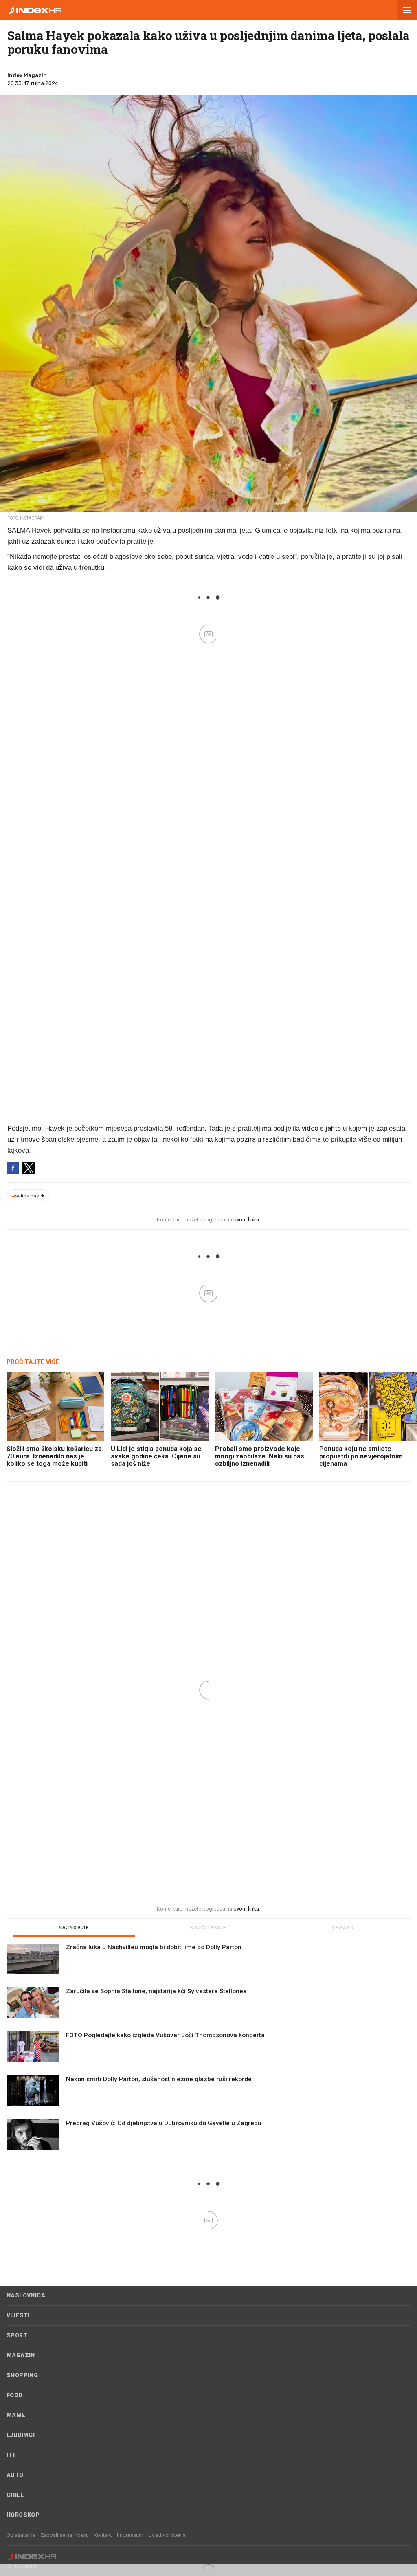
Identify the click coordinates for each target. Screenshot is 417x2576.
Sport (17, 2335)
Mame (16, 2415)
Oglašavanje (21, 2535)
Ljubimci (21, 2435)
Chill (15, 2495)
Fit (11, 2455)
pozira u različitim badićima (279, 1139)
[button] (407, 10)
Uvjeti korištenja (167, 2535)
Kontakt (103, 2535)
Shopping (22, 2375)
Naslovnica (26, 2295)
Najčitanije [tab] (208, 1928)
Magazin (21, 2355)
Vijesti (18, 2315)
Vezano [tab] (343, 1928)
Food (15, 2395)
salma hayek (28, 1196)
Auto (15, 2475)
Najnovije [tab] (74, 1928)
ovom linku (246, 1220)
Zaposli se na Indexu (65, 2535)
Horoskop (23, 2515)
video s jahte (321, 1128)
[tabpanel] (208, 2050)
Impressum (130, 2535)
